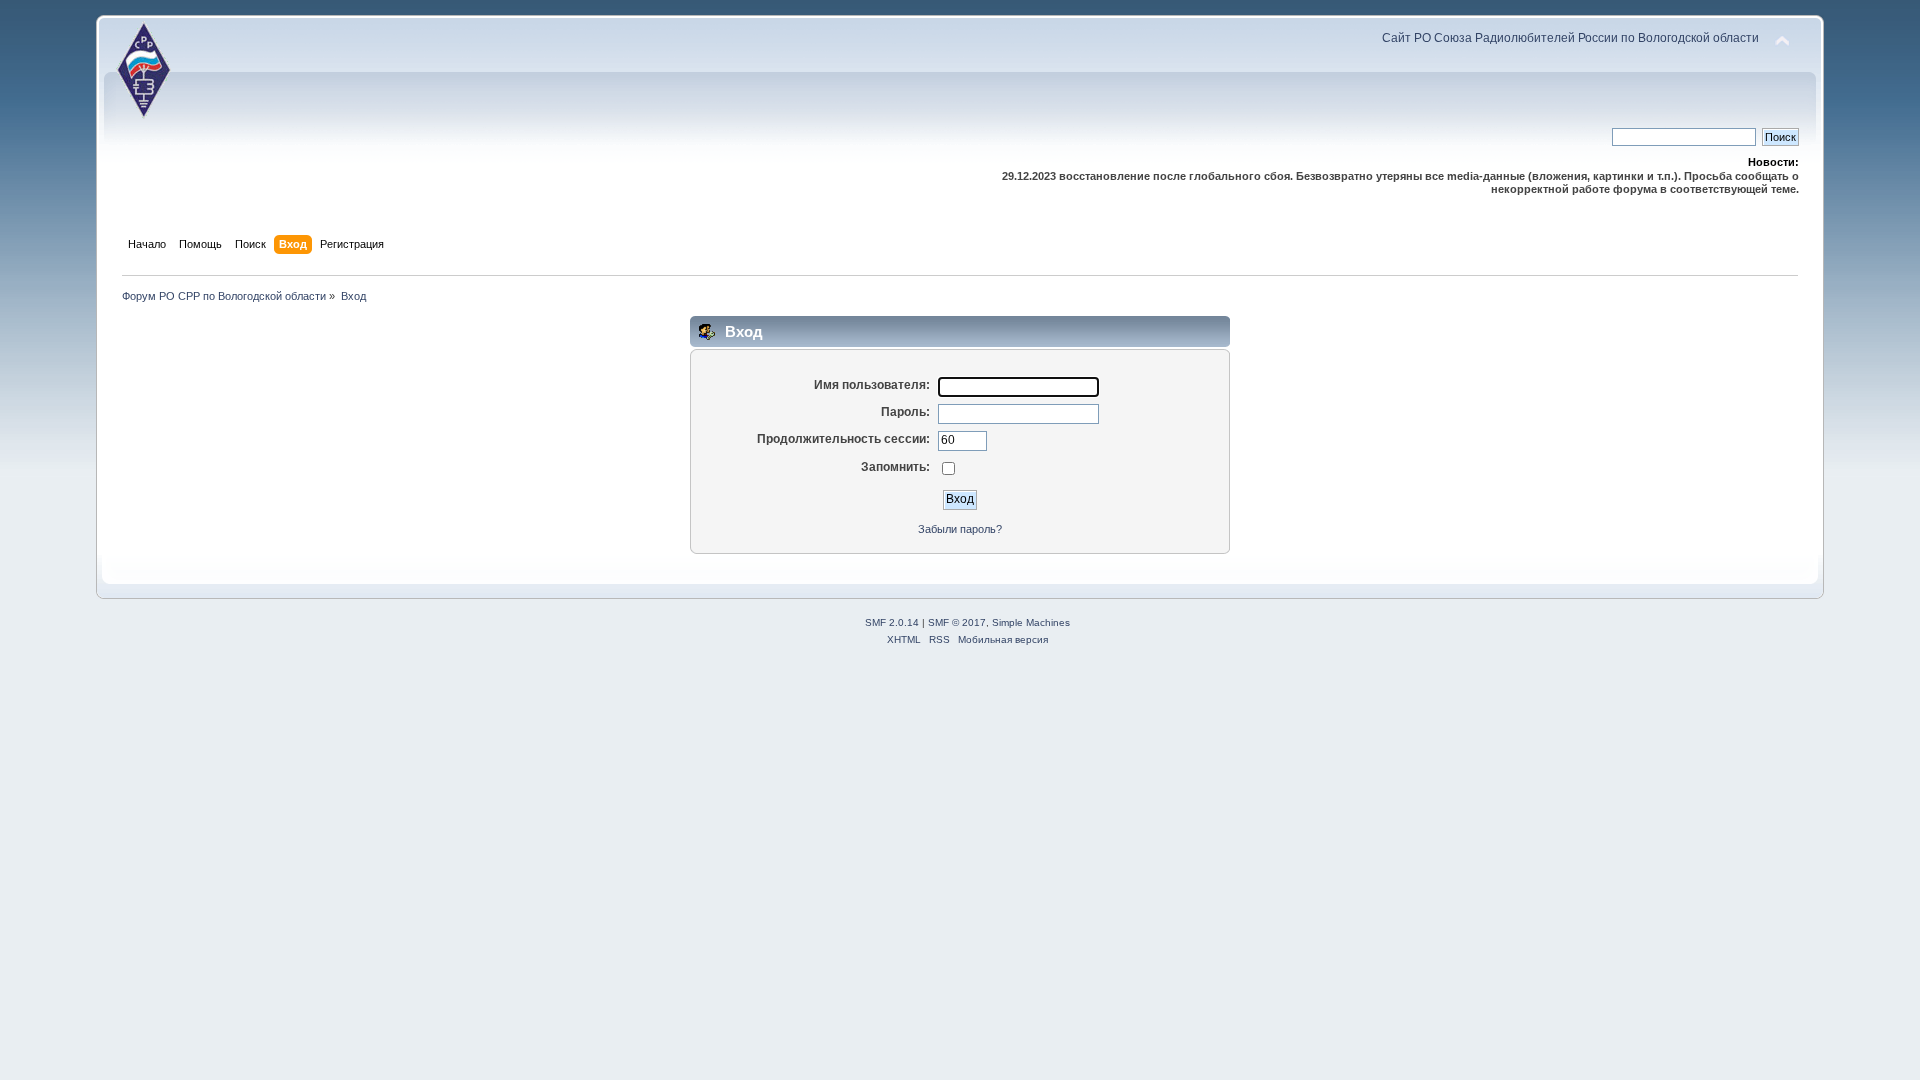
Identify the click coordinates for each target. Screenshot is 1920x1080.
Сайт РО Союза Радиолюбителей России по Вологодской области (1570, 38)
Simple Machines (1031, 622)
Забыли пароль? (960, 529)
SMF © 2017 (957, 622)
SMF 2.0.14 (892, 622)
